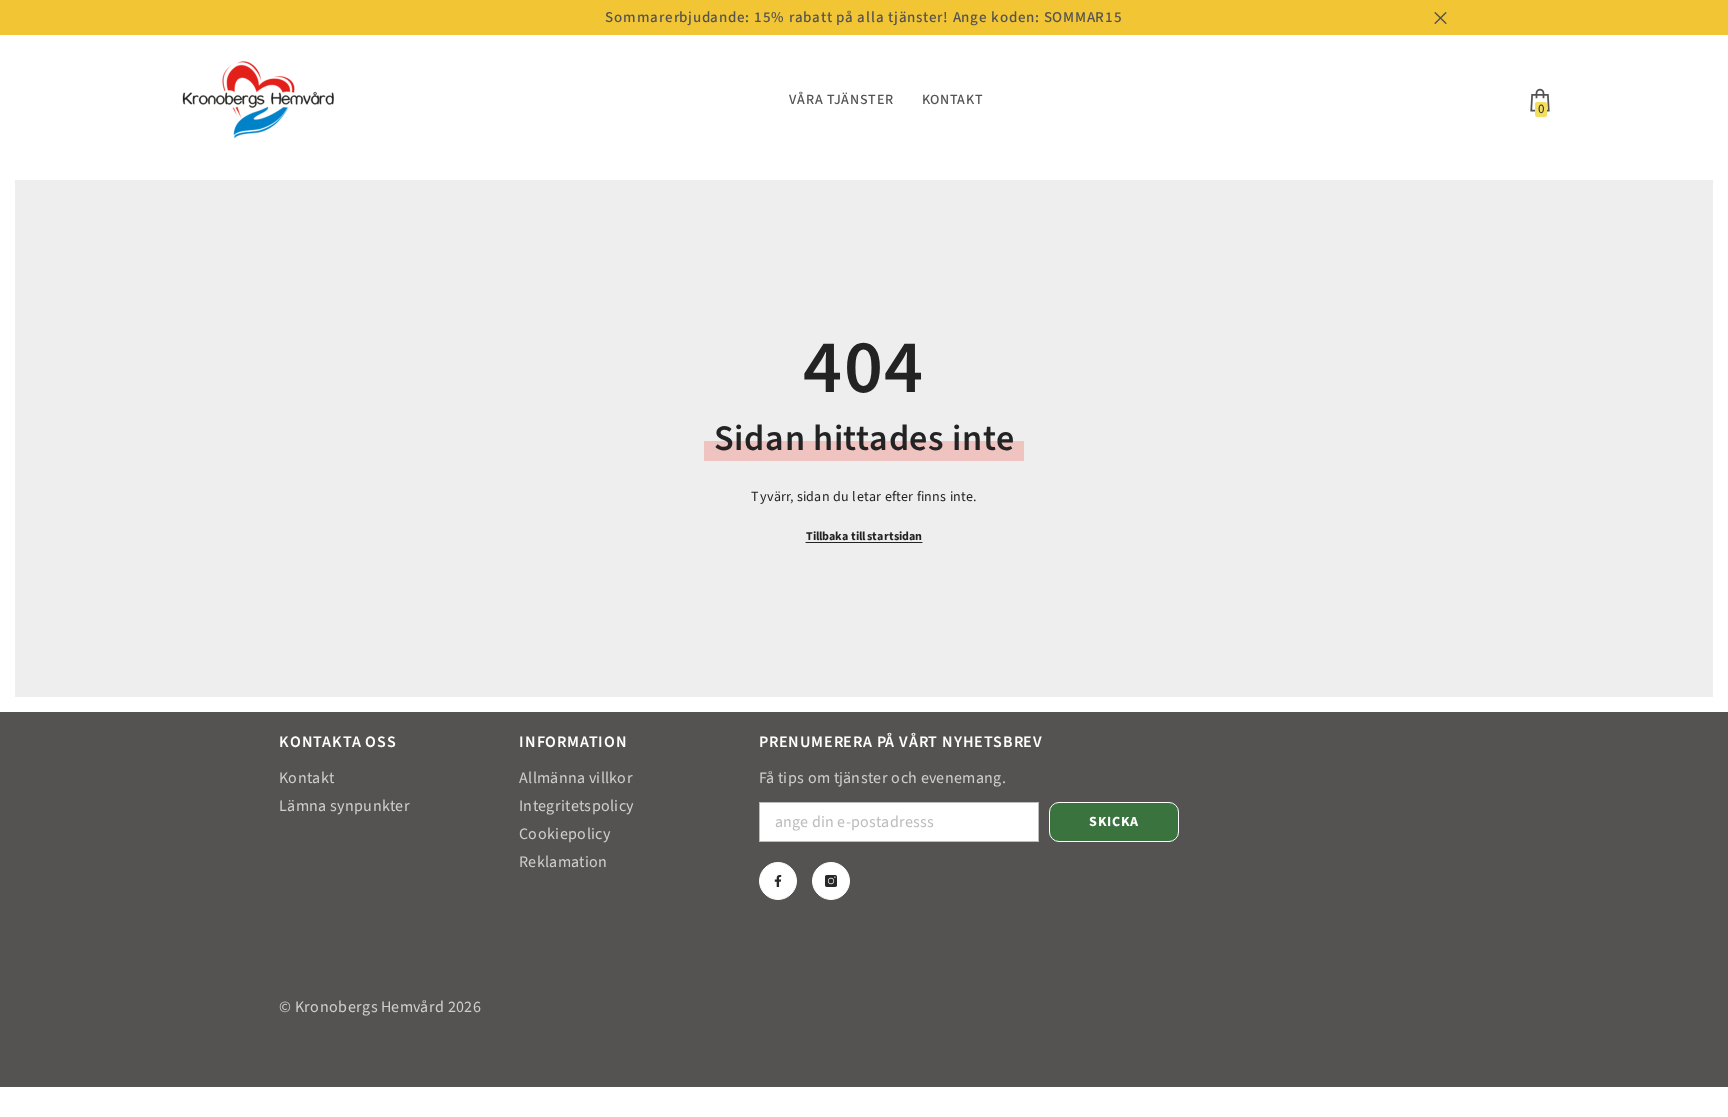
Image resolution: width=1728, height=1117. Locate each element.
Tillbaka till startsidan (864, 536)
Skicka (1114, 822)
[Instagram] (831, 881)
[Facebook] (778, 881)
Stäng (1440, 17)
